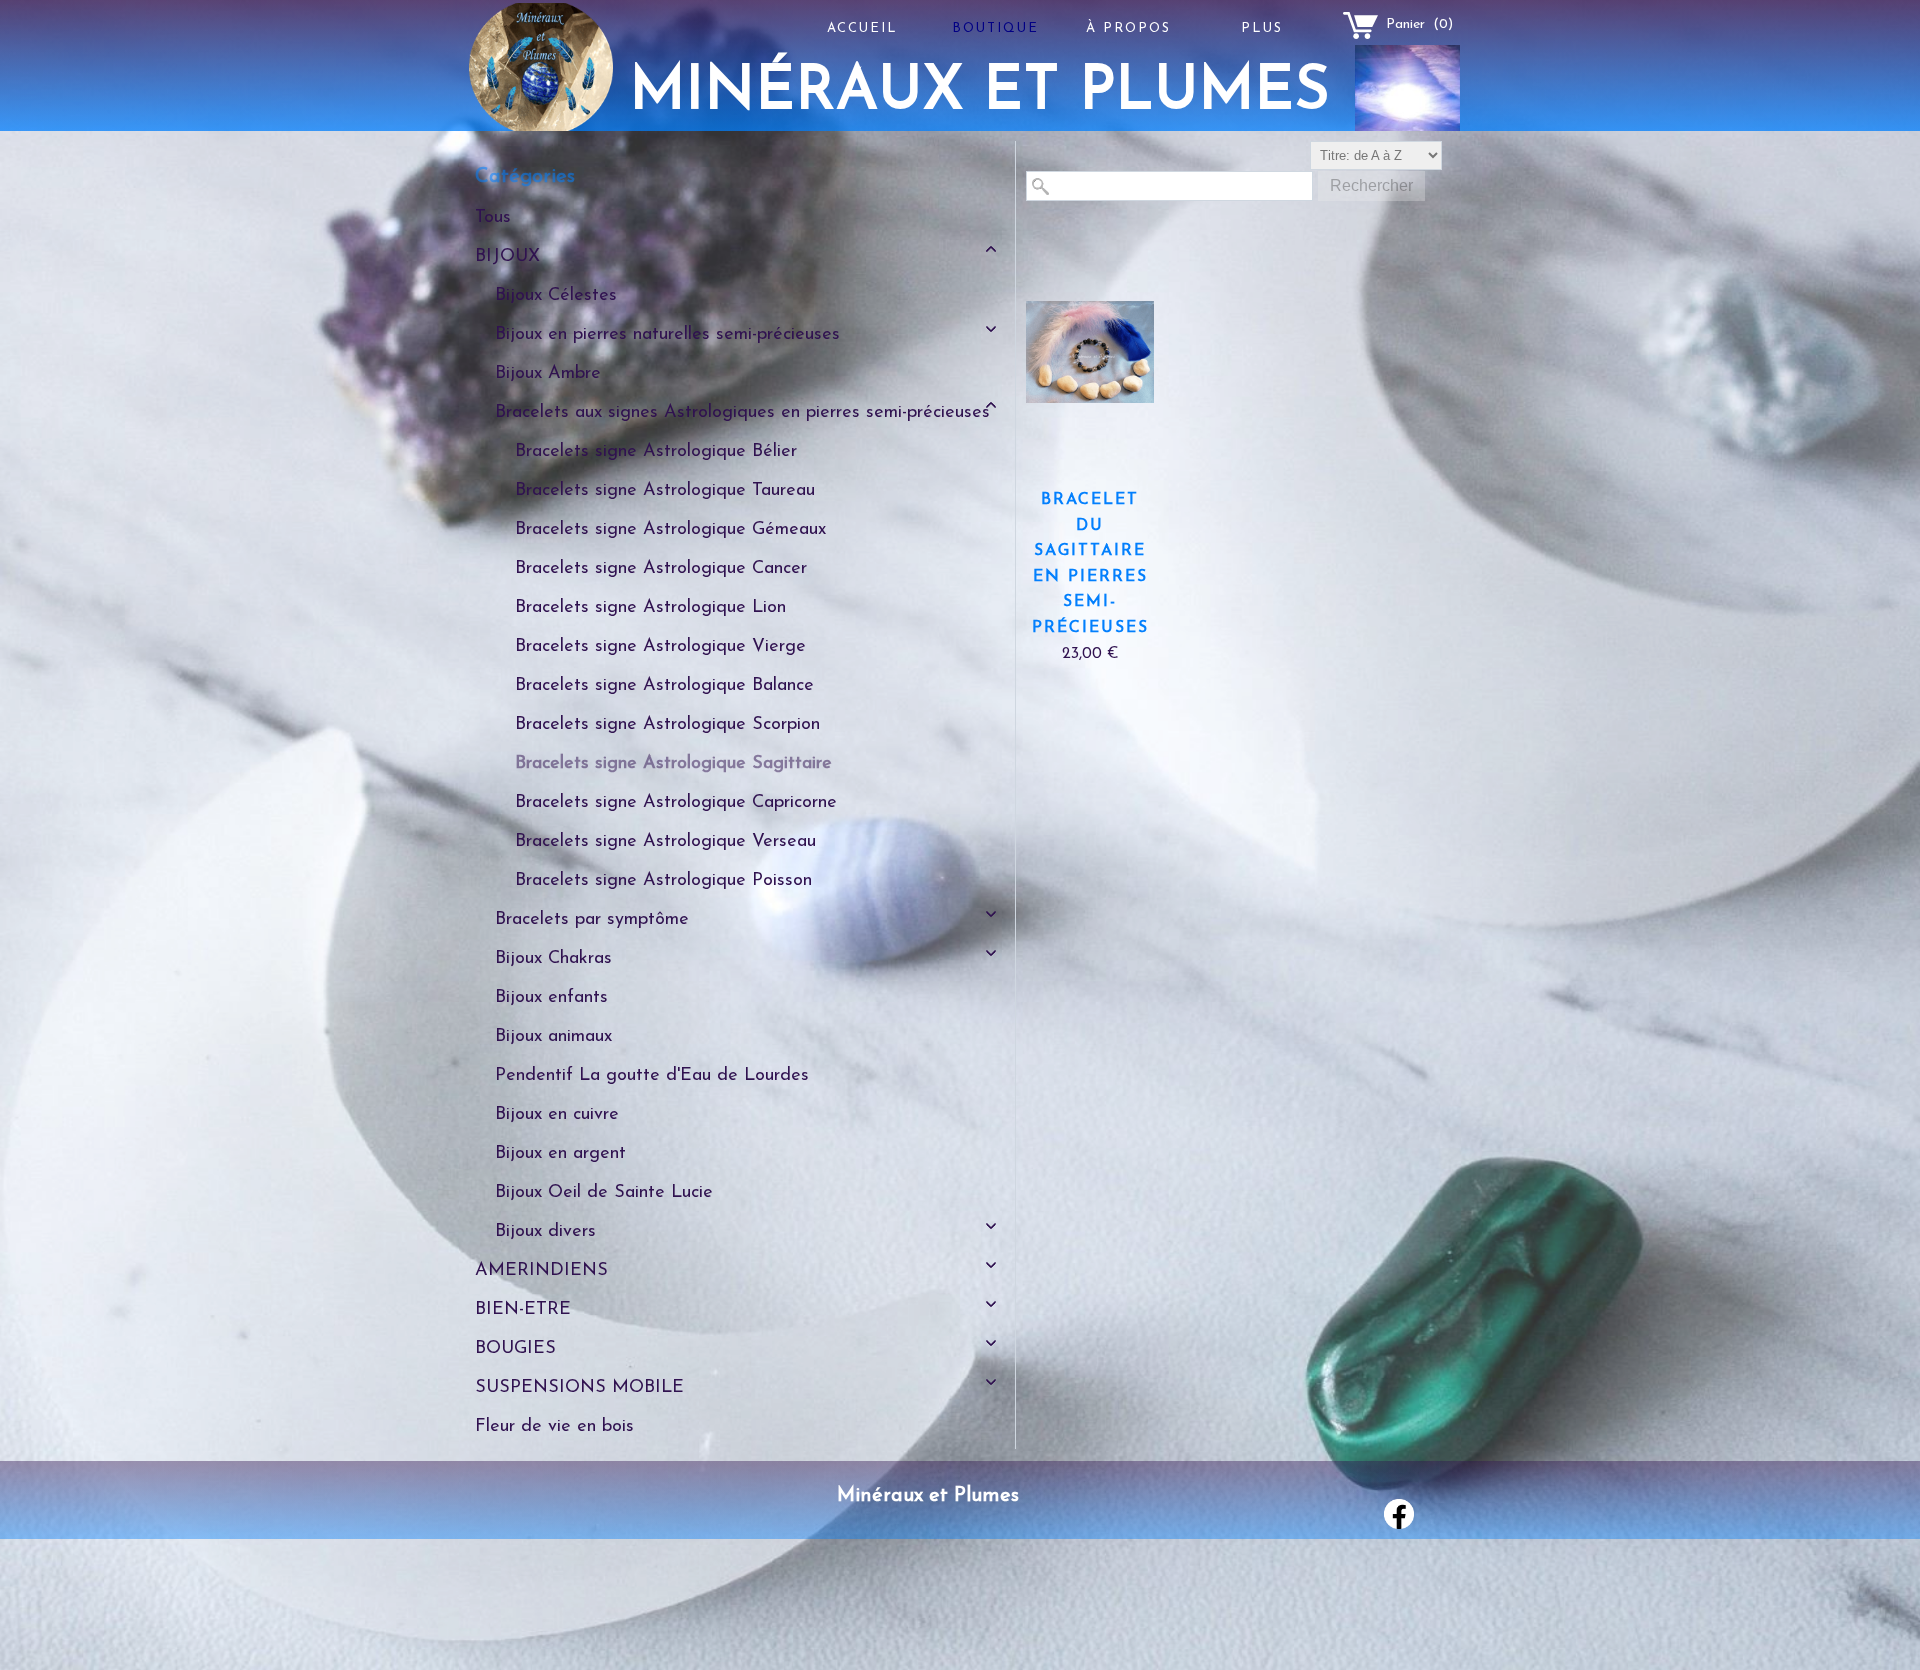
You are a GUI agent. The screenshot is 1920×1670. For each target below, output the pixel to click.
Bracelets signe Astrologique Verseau (665, 842)
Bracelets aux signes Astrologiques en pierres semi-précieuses (742, 413)
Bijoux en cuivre (557, 1115)
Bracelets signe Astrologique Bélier (656, 452)
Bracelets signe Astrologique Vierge (660, 647)
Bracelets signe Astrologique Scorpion (667, 725)
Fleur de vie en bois (554, 1427)
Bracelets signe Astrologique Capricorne (676, 803)
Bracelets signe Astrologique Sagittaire (673, 764)
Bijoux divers (545, 1232)
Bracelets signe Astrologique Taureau (665, 491)
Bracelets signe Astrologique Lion (650, 608)
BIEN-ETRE (523, 1310)
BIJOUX (507, 257)
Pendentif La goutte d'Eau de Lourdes (652, 1076)
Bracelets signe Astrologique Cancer (661, 569)
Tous (493, 218)
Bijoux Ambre (548, 374)
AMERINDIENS (541, 1271)
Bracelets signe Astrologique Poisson (663, 881)
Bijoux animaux (553, 1037)
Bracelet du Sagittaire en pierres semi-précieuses (1090, 564)
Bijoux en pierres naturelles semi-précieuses (667, 335)
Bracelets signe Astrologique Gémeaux (670, 530)
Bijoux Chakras (553, 959)
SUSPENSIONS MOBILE (579, 1388)
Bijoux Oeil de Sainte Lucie (604, 1193)
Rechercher (1371, 185)
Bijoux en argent (560, 1154)
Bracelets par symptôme (592, 920)
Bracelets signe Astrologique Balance (664, 686)
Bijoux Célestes (556, 296)
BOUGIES (515, 1349)
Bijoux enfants (551, 998)
